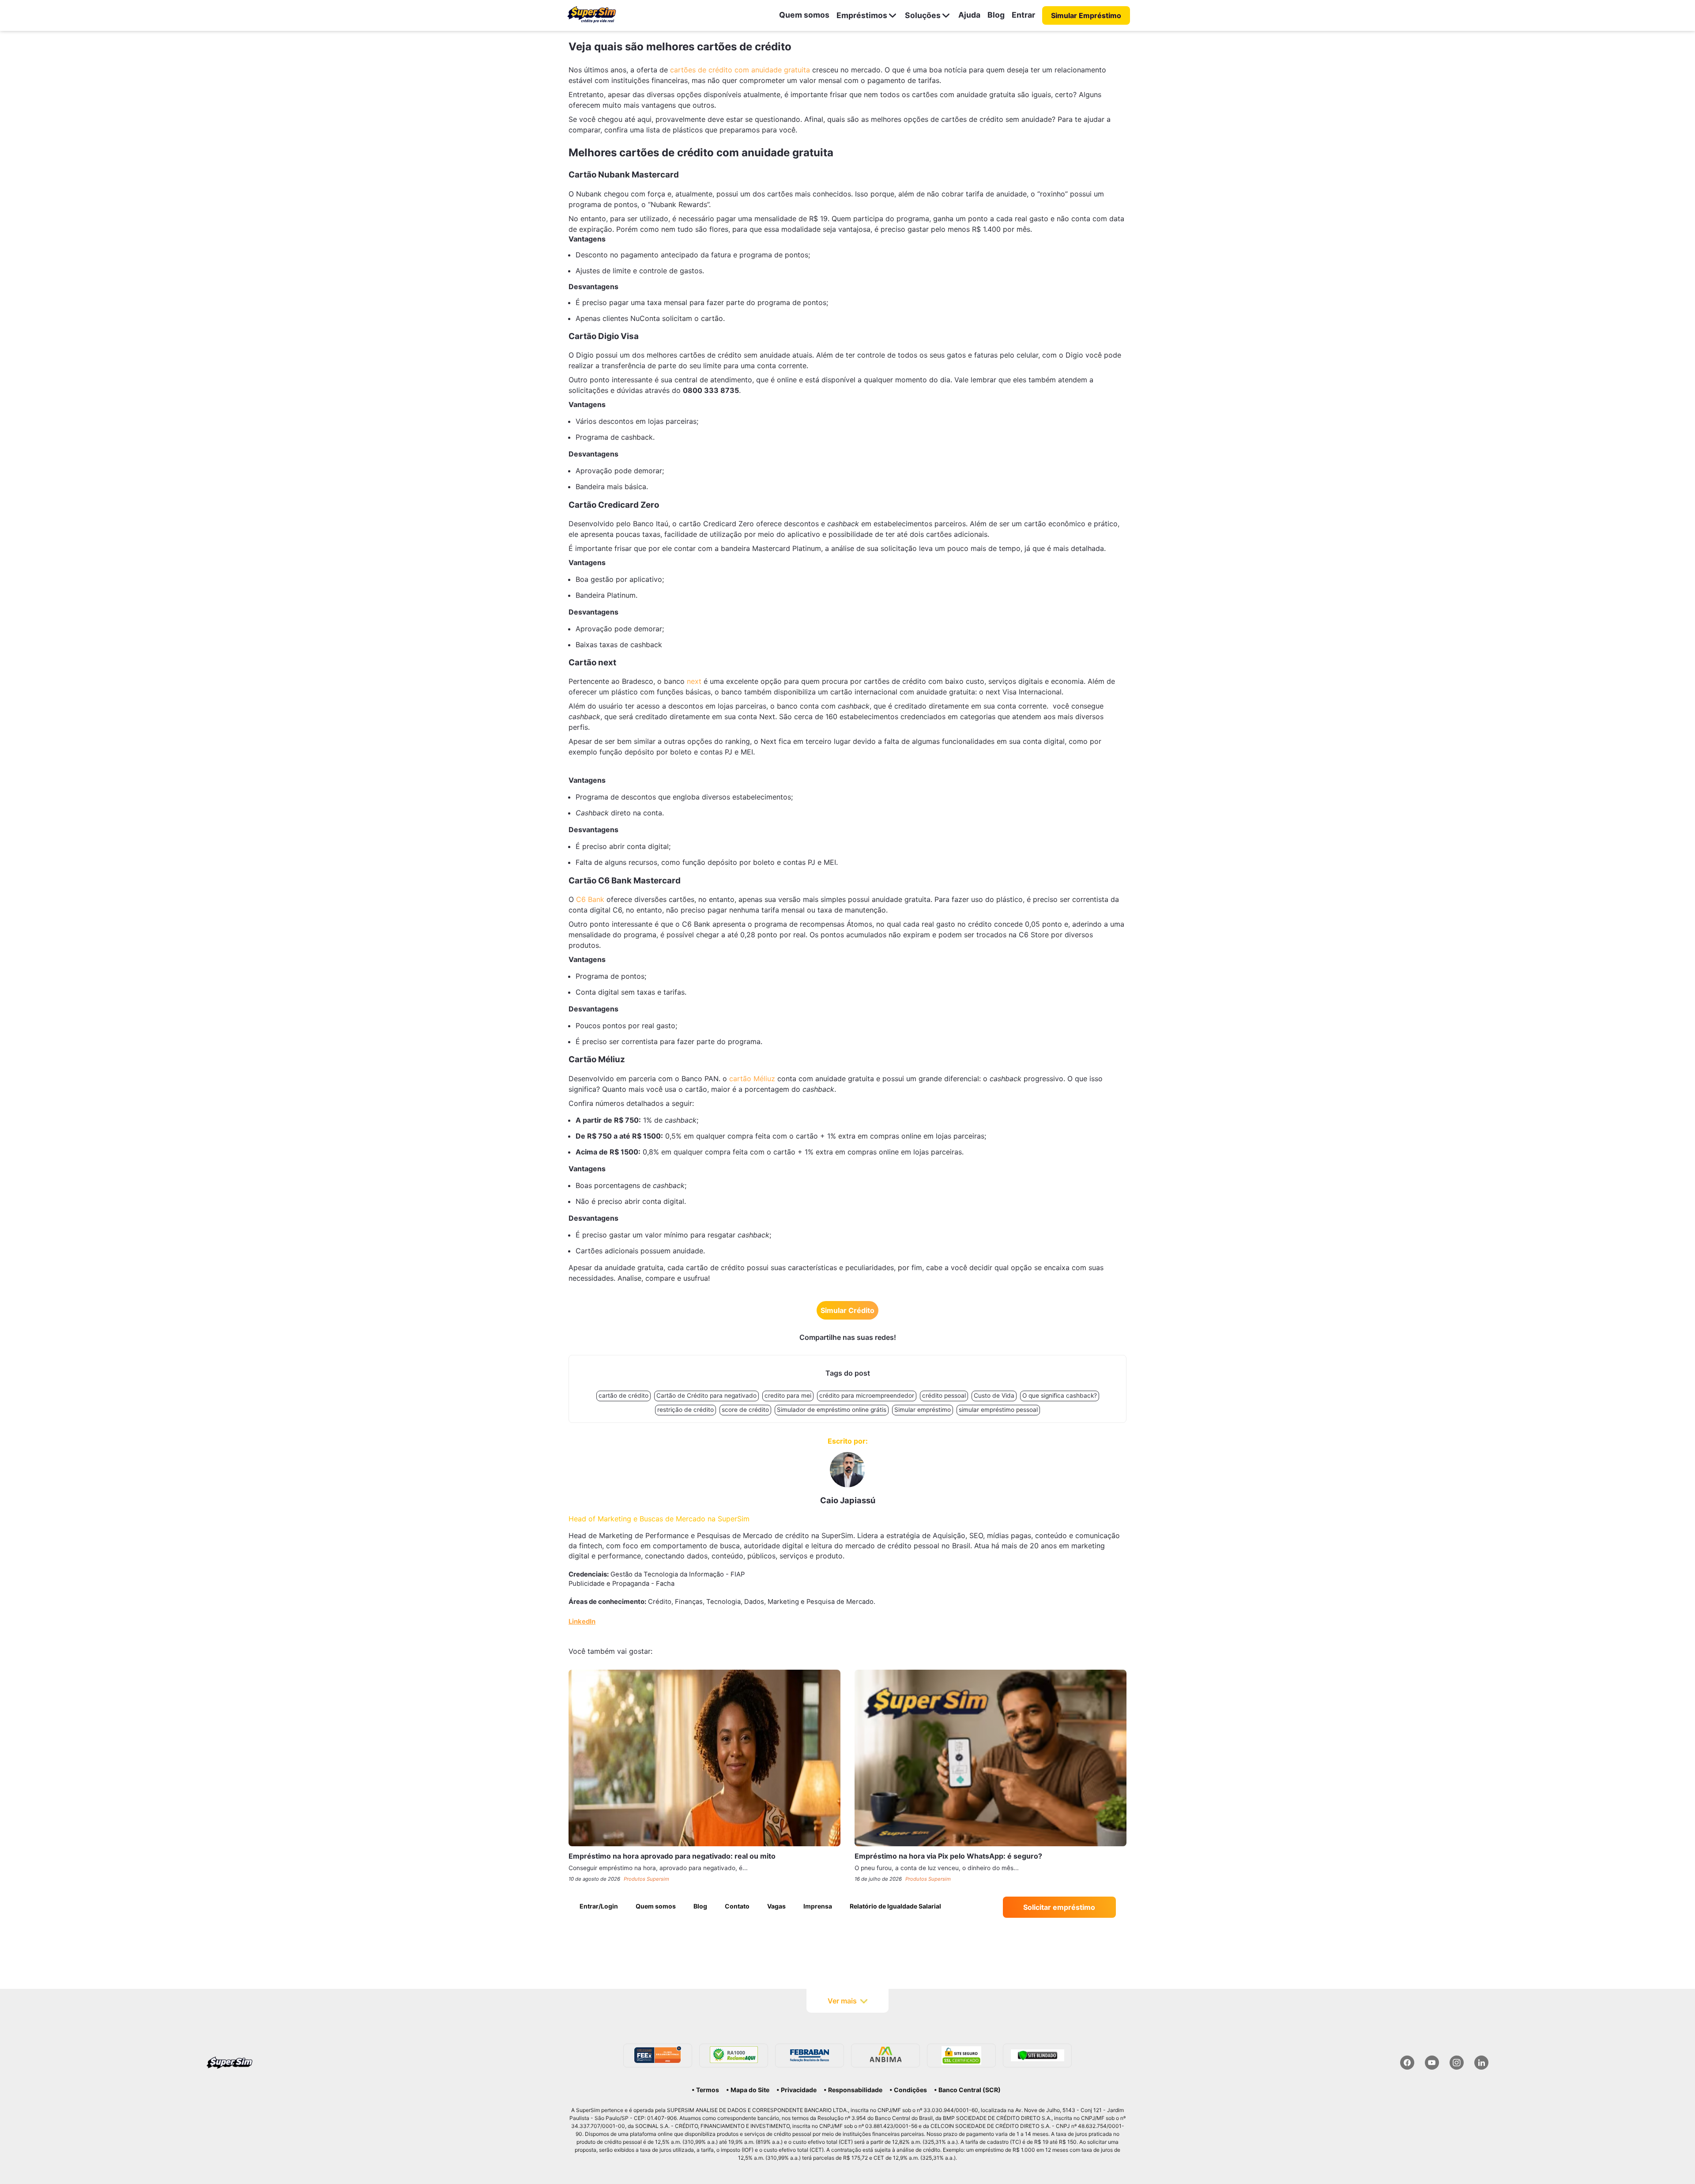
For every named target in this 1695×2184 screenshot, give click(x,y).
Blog (996, 15)
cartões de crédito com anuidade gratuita (740, 70)
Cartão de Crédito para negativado (706, 1396)
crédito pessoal (944, 1396)
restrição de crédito (686, 1410)
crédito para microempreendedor (867, 1396)
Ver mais (842, 2001)
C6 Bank (590, 899)
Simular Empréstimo (1086, 15)
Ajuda (969, 15)
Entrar (1023, 15)
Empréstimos (862, 15)
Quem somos (804, 15)
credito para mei (788, 1396)
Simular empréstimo (923, 1410)
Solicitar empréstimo (1059, 1907)
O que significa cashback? (1060, 1396)
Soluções (923, 15)
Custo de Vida (994, 1396)
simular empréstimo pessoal (998, 1410)
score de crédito (745, 1410)
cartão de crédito (623, 1396)
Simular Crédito (847, 1310)
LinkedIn (582, 1622)
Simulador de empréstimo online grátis (832, 1410)
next (694, 681)
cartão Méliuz (752, 1079)
